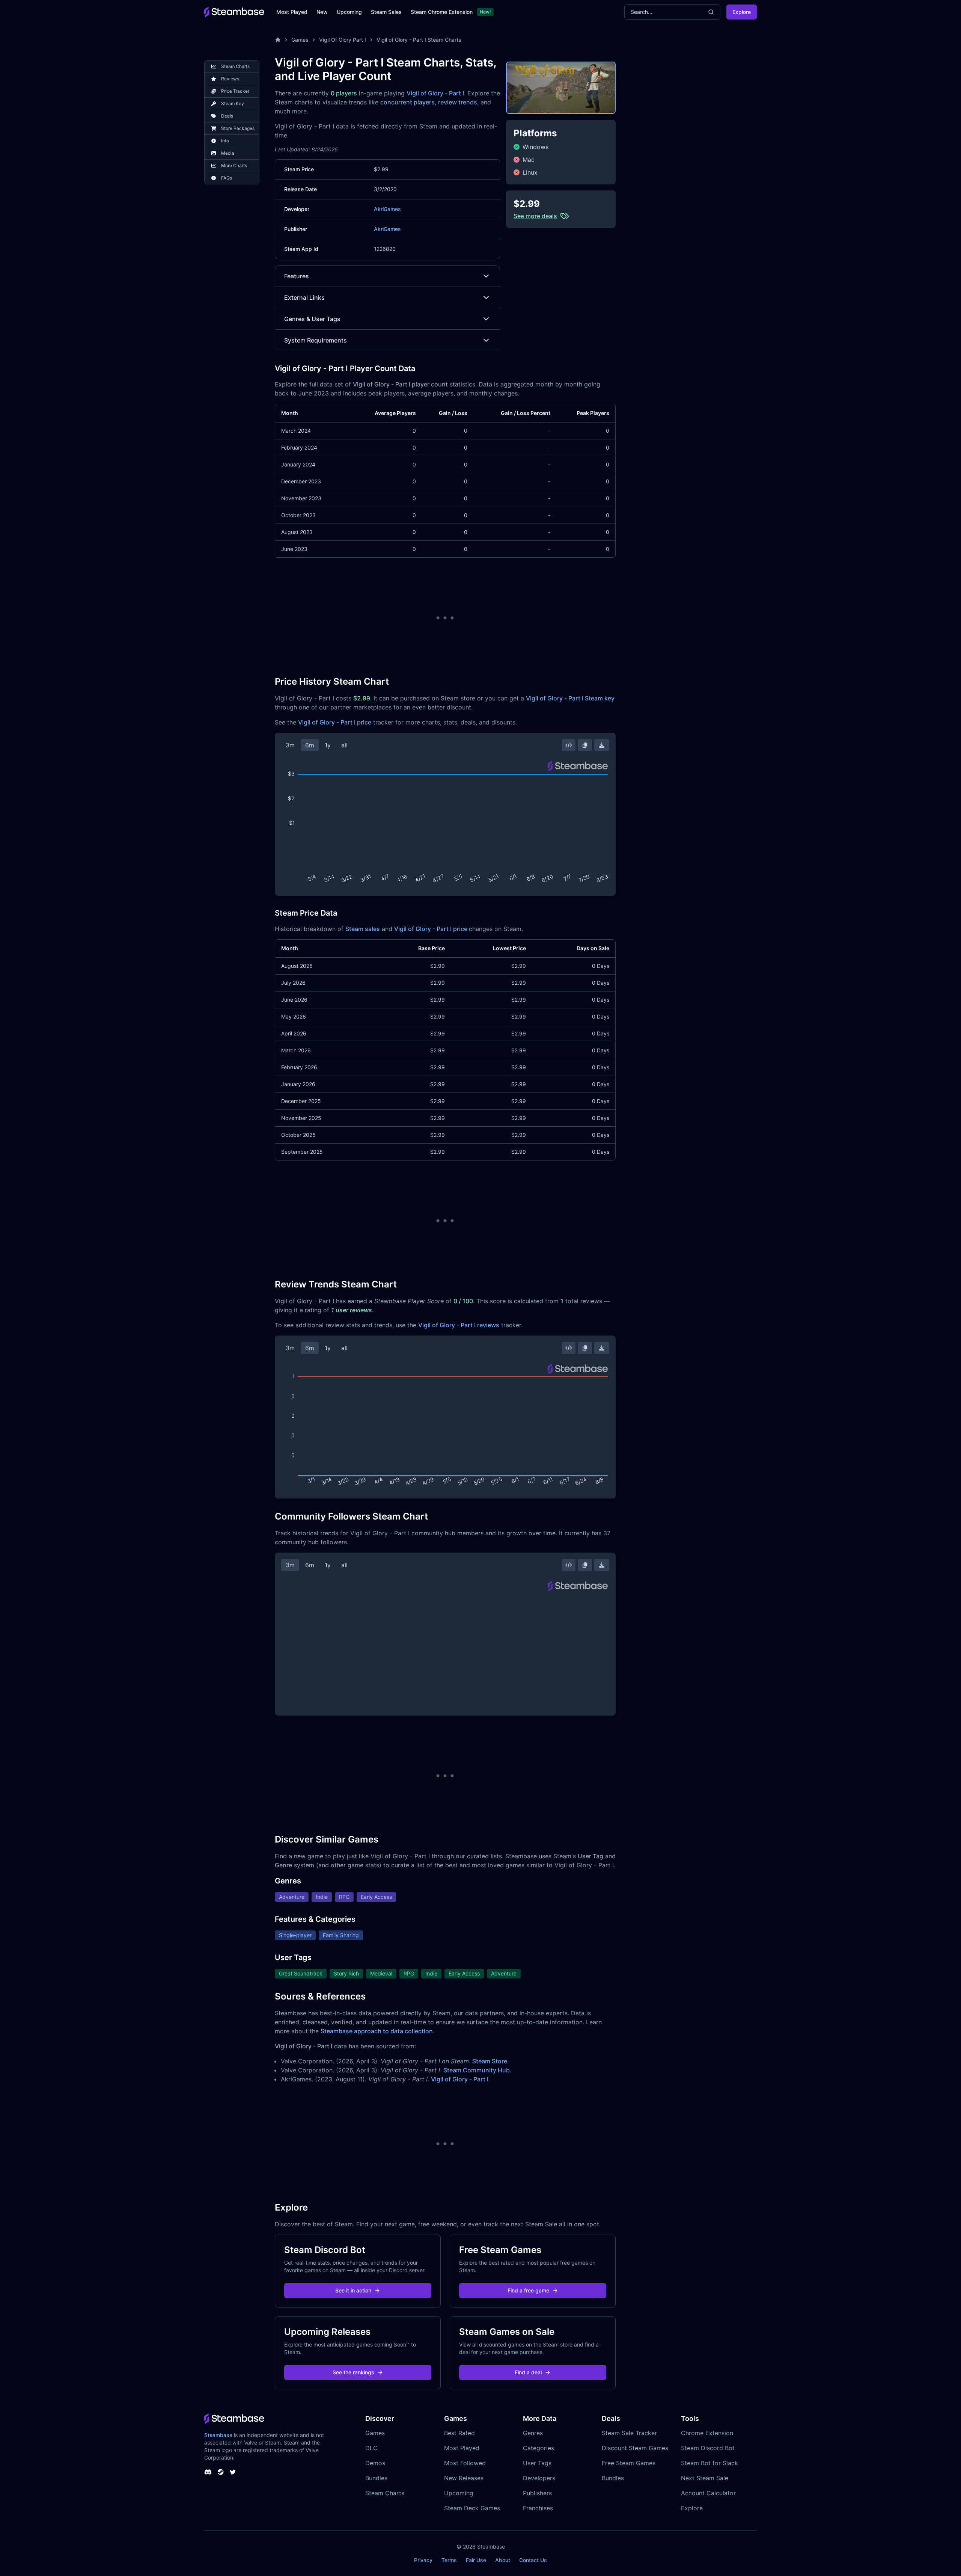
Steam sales (363, 929)
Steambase (218, 2435)
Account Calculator (708, 2493)
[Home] (278, 40)
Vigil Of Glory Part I (343, 40)
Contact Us (533, 2560)
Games (300, 40)
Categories (538, 2448)
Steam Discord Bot (708, 2448)
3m (290, 745)
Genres (533, 2433)
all (344, 745)
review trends (458, 102)
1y (328, 745)
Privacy (423, 2560)
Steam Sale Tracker (629, 2433)
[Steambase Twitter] (233, 2472)
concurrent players (407, 102)
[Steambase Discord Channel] (208, 2472)
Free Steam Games (629, 2463)
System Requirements (316, 340)
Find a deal (528, 2372)
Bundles (376, 2478)
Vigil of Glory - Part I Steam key (570, 698)
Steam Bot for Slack (709, 2463)
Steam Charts (385, 2493)
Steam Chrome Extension (442, 12)
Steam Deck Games (472, 2508)
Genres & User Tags (312, 319)
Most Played (292, 12)
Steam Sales (386, 12)
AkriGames (387, 209)
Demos (375, 2463)
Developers (539, 2478)
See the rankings (353, 2372)
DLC (371, 2448)
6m (310, 745)
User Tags (537, 2463)
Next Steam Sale (705, 2478)
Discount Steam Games (635, 2448)
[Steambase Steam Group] (221, 2472)
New (322, 12)
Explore (742, 12)
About (503, 2560)
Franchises (538, 2508)
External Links (304, 297)
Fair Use (476, 2560)
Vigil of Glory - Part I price (335, 722)
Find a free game (528, 2290)
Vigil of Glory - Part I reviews (459, 1325)
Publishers (537, 2493)
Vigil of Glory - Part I (435, 93)
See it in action (353, 2290)
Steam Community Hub (477, 2070)
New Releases (464, 2478)
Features (297, 276)
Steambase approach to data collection (377, 2031)
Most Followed (465, 2463)
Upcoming (349, 12)
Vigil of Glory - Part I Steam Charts (419, 40)
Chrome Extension (707, 2433)
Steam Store (490, 2061)
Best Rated (459, 2433)
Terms (449, 2560)
